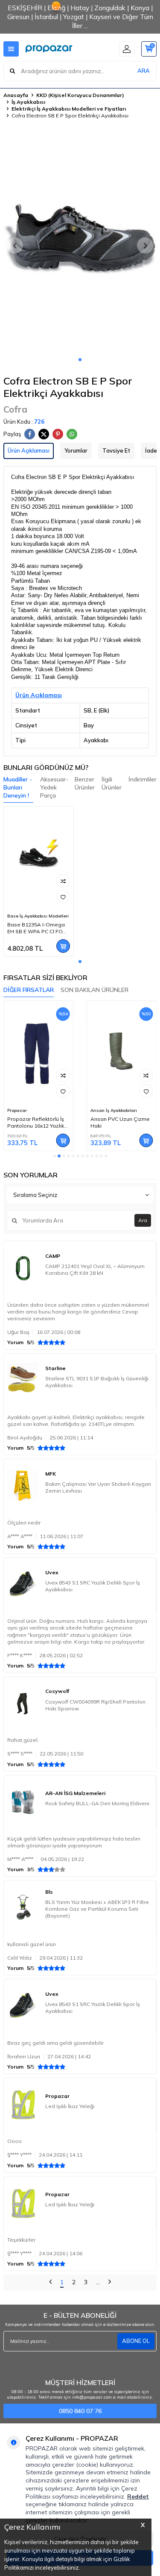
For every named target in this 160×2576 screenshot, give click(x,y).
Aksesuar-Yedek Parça (54, 787)
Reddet (138, 2496)
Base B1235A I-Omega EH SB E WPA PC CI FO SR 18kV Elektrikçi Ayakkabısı (36, 928)
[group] (80, 241)
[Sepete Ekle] (63, 946)
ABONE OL (136, 2341)
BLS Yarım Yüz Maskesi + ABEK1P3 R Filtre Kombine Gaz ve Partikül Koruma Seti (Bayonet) (97, 1909)
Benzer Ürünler (85, 783)
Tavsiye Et (116, 450)
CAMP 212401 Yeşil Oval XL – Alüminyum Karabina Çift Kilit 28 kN (95, 1269)
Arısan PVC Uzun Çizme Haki (120, 1122)
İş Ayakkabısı (28, 102)
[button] (80, 360)
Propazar (17, 1110)
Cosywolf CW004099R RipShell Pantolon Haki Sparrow (95, 1705)
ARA (144, 71)
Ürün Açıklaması (29, 450)
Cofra (15, 409)
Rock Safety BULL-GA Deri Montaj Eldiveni (97, 1803)
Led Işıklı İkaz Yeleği (70, 2106)
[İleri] (110, 2283)
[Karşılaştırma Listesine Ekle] (63, 881)
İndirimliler (143, 779)
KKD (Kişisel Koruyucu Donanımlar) (80, 95)
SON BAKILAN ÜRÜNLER (95, 990)
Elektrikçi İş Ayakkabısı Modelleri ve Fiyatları (69, 109)
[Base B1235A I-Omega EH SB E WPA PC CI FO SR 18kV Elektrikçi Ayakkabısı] (39, 858)
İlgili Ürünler (112, 783)
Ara (143, 1220)
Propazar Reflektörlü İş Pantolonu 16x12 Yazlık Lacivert (36, 1123)
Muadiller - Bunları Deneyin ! (18, 787)
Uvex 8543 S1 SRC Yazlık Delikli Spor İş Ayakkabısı (93, 1586)
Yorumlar (76, 450)
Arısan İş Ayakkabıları (114, 1110)
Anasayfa (16, 95)
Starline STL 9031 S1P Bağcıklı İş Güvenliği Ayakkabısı (97, 1382)
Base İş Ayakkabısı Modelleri (38, 916)
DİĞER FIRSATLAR (29, 990)
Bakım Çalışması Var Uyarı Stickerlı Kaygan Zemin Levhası (98, 1487)
